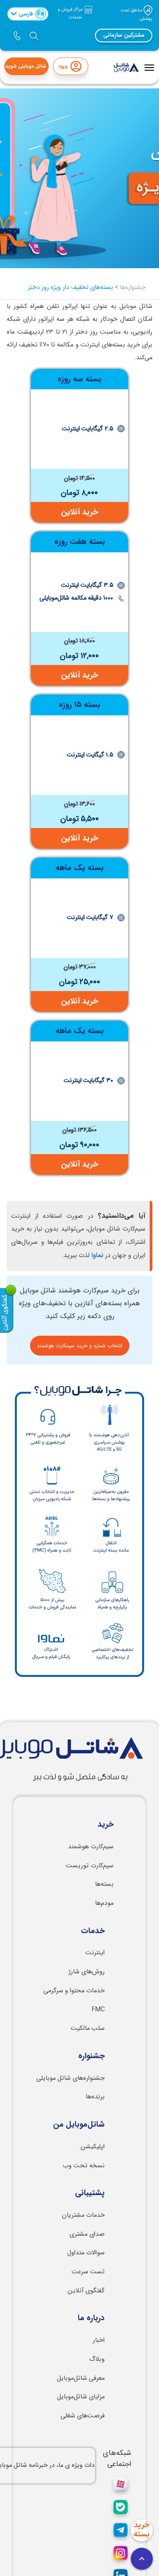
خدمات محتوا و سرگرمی (74, 1991)
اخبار (99, 2340)
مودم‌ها (104, 1903)
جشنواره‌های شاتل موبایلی (70, 2078)
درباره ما (91, 2318)
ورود (63, 66)
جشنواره (91, 2056)
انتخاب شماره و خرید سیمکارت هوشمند (79, 1346)
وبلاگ (97, 2359)
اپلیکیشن (93, 2147)
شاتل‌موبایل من (79, 2125)
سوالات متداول (86, 2253)
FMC (98, 2010)
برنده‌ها (95, 2097)
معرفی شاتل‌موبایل (81, 2378)
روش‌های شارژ (87, 1972)
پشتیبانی (90, 2193)
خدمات (93, 1931)
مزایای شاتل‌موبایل (81, 2397)
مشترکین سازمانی (124, 35)
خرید (106, 1825)
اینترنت (95, 1953)
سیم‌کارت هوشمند (91, 1847)
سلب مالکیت (88, 2028)
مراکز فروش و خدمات (71, 14)
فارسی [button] (32, 14)
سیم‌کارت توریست (90, 1866)
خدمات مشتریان (83, 2215)
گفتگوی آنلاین (86, 2291)
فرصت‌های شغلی (83, 2416)
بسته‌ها (104, 1884)
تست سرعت (88, 2272)
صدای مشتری (87, 2234)
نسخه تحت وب (84, 2166)
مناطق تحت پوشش (136, 15)
